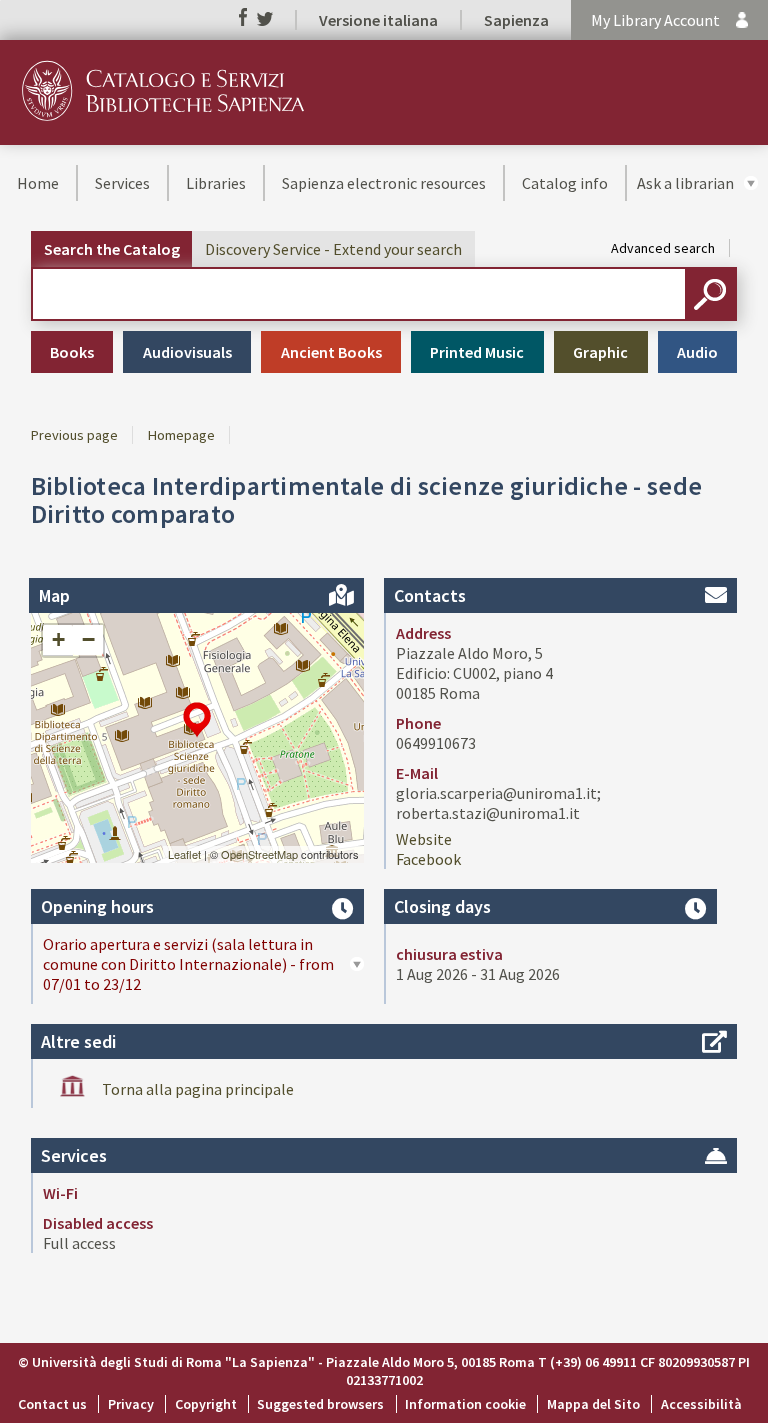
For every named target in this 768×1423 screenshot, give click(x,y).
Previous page (74, 435)
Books (72, 352)
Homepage (181, 435)
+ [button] (58, 639)
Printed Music (477, 352)
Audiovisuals (187, 352)
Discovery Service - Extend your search (333, 249)
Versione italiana (378, 20)
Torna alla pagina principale (198, 1089)
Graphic (600, 352)
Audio (697, 352)
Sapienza (516, 20)
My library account (655, 20)
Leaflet (184, 854)
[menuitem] (38, 183)
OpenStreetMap (259, 854)
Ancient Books (331, 352)
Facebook (428, 859)
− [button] (88, 639)
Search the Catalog (112, 249)
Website (424, 839)
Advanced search (663, 248)
